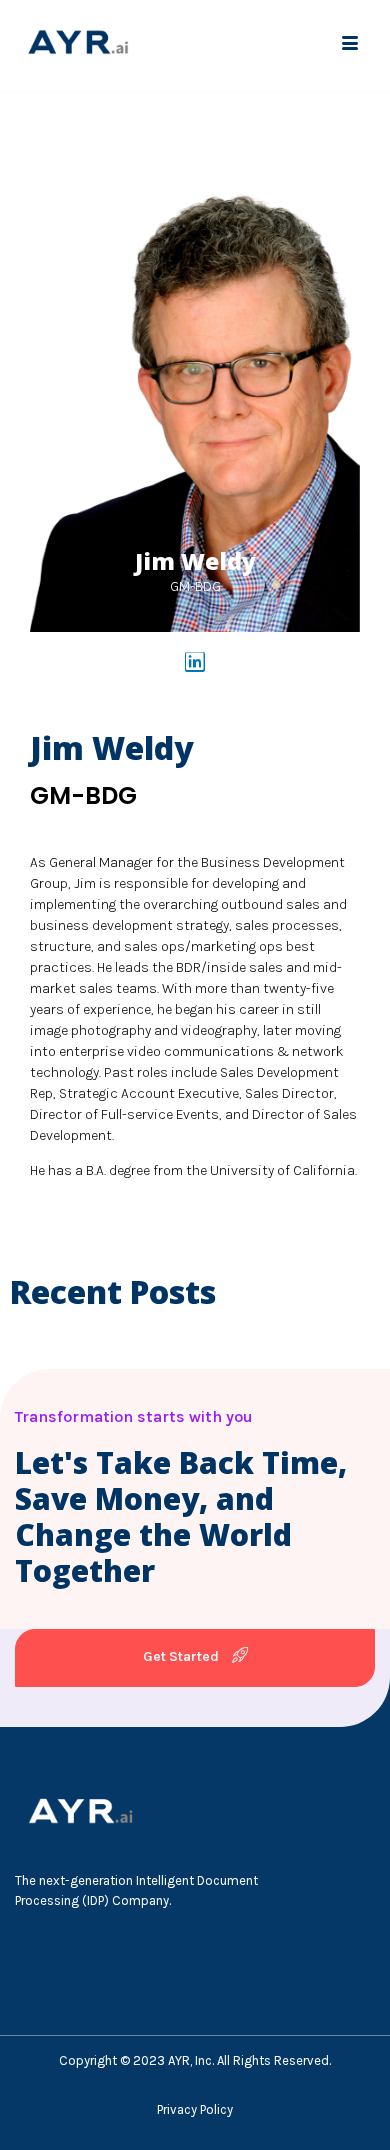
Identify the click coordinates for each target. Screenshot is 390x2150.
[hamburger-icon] (350, 45)
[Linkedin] (195, 662)
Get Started (182, 1656)
